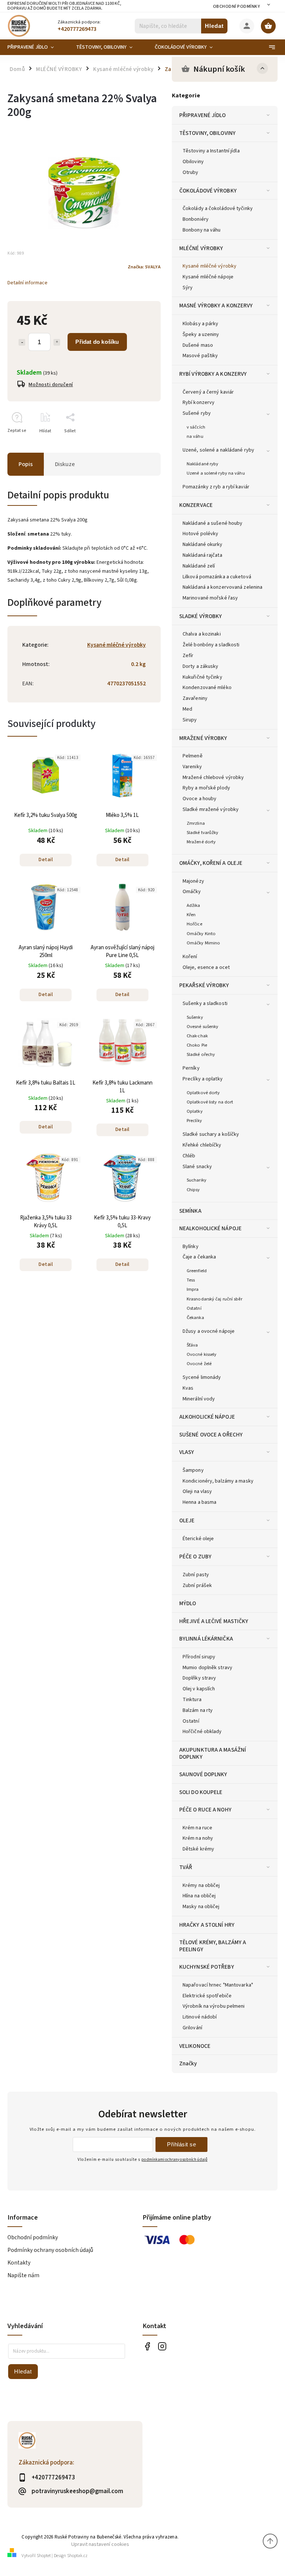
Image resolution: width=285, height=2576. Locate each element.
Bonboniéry (196, 219)
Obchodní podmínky (237, 7)
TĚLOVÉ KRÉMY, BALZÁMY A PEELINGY (213, 1946)
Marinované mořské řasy (210, 598)
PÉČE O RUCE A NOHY (205, 1810)
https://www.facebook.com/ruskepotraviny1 (147, 2346)
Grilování (192, 2028)
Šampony (193, 1470)
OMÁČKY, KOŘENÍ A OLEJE (211, 863)
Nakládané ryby (202, 464)
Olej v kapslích (199, 1689)
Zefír (188, 656)
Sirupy (190, 720)
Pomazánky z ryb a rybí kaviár (216, 487)
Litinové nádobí (200, 2017)
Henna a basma (199, 1502)
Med (187, 709)
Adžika (194, 905)
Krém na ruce (197, 1828)
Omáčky (192, 892)
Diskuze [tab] (65, 464)
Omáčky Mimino (203, 943)
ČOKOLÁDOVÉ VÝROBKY (208, 191)
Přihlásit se (181, 2144)
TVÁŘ (186, 1867)
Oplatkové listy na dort (210, 1102)
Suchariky (196, 1180)
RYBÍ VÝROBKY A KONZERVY (213, 374)
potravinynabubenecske (162, 2346)
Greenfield (197, 1271)
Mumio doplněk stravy (207, 1668)
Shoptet (44, 2556)
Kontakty (19, 2263)
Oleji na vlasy (197, 1491)
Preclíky (194, 1121)
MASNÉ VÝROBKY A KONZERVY (216, 306)
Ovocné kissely (202, 1354)
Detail (46, 860)
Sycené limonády (202, 1377)
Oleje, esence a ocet (206, 967)
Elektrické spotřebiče (207, 1996)
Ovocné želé (199, 1364)
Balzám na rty (198, 1710)
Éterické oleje (198, 1539)
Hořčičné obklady (202, 1732)
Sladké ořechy (201, 1054)
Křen (191, 915)
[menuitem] (36, 47)
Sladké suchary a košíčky (211, 1134)
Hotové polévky (200, 534)
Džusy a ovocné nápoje (209, 1331)
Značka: (144, 267)
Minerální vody (199, 1399)
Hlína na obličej (199, 1896)
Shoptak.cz (77, 2556)
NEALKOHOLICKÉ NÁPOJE (210, 1228)
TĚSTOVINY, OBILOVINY (207, 133)
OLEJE (187, 1520)
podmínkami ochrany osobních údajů (174, 2160)
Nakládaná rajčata (202, 555)
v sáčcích (196, 427)
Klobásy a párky (201, 324)
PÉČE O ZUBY (195, 1557)
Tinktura (192, 1700)
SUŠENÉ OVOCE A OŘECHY (211, 1435)
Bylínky (191, 1247)
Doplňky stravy (199, 1678)
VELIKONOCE (195, 2046)
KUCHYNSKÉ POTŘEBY (207, 1967)
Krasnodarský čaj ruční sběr (214, 1299)
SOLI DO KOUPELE (201, 1792)
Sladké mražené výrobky (211, 809)
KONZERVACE (196, 505)
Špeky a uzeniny (201, 334)
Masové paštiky (200, 356)
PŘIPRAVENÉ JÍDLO (203, 115)
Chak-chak (197, 1036)
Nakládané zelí (199, 566)
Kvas (188, 1388)
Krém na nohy (198, 1838)
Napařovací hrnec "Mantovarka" (218, 1985)
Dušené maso (198, 345)
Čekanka (195, 1318)
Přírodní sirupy (199, 1657)
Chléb (189, 1156)
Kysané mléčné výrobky (209, 266)
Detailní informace (27, 283)
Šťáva (192, 1345)
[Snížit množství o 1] (22, 342)
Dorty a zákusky (201, 666)
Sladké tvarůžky (203, 833)
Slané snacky (197, 1167)
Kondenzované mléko (207, 688)
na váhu (195, 436)
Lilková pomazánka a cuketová (217, 577)
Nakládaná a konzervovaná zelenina (222, 587)
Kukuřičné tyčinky (202, 677)
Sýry (188, 288)
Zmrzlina (196, 823)
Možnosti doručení (51, 385)
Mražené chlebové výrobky (213, 778)
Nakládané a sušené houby (212, 523)
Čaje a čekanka (199, 1257)
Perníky (191, 1068)
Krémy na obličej (201, 1885)
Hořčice (194, 924)
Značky (188, 2063)
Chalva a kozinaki (202, 634)
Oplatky (195, 1111)
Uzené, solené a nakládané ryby (218, 450)
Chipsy (193, 1190)
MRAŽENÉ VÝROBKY (203, 738)
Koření (190, 957)
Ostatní (194, 1308)
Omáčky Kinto (201, 934)
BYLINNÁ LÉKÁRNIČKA (206, 1639)
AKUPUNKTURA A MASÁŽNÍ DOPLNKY (213, 1753)
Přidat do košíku (97, 342)
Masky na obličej (201, 1907)
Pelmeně (193, 756)
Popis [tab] (26, 464)
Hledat (214, 26)
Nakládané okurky (203, 544)
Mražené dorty (201, 842)
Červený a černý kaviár (208, 392)
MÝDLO (188, 1603)
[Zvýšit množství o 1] (57, 342)
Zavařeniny (195, 698)
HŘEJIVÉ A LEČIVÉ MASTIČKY (214, 1621)
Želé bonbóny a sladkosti (211, 645)
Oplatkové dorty (203, 1093)
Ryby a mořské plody (206, 788)
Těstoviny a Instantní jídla (211, 151)
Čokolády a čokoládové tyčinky (218, 209)
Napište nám (23, 2275)
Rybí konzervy (199, 403)
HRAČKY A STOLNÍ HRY (207, 1925)
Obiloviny (193, 162)
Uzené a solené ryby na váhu (216, 473)
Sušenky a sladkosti (205, 1003)
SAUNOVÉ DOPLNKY (203, 1774)
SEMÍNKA (190, 1211)
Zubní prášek (197, 1586)
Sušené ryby (197, 413)
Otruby (191, 172)
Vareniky (192, 767)
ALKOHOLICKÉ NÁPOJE (207, 1417)
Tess (191, 1280)
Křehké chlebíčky (202, 1145)
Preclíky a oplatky (203, 1079)
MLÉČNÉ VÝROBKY (201, 248)
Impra (193, 1289)
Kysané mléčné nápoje (208, 277)
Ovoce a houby (199, 799)
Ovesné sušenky (202, 1027)
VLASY (187, 1452)
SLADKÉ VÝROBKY (201, 616)
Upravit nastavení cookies (100, 2544)
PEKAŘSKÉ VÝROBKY (204, 985)
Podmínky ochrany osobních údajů (50, 2250)
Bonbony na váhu (202, 230)
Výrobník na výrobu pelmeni (214, 2006)
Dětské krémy (198, 1849)
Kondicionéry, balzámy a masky (218, 1481)
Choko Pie (197, 1045)
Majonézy (193, 881)
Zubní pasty (196, 1575)
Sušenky (195, 1017)
